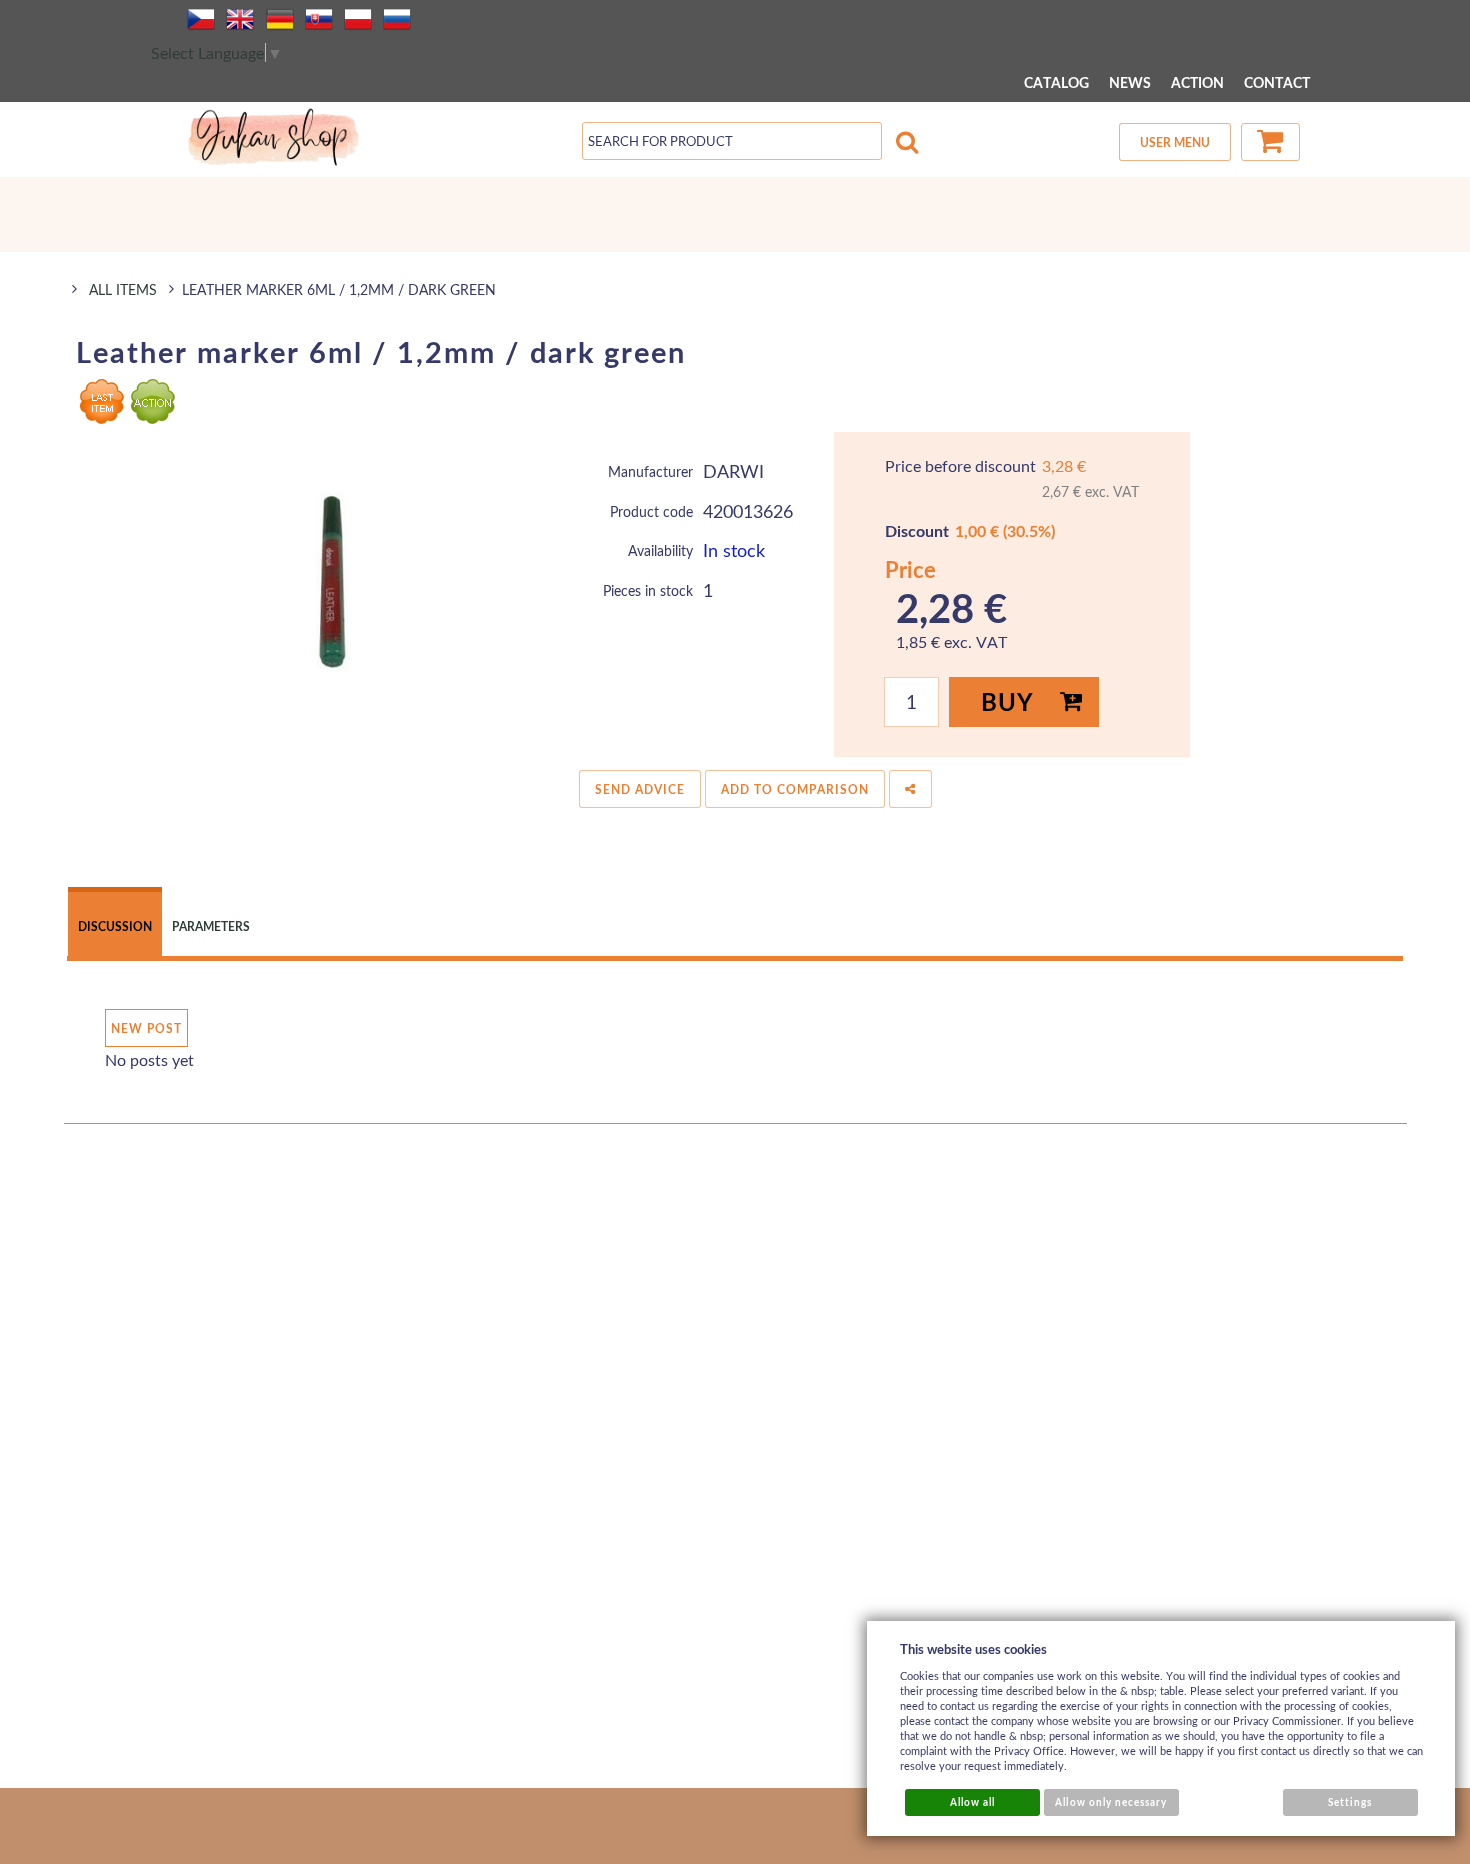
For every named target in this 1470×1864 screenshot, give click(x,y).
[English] (240, 19)
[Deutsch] (280, 19)
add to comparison (795, 789)
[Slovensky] (319, 19)
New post (146, 1028)
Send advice (640, 789)
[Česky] (201, 19)
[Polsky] (358, 19)
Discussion (115, 926)
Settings (1350, 1802)
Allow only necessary (1111, 1802)
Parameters (211, 926)
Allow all (972, 1802)
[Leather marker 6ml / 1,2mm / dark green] (332, 582)
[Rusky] (397, 19)
